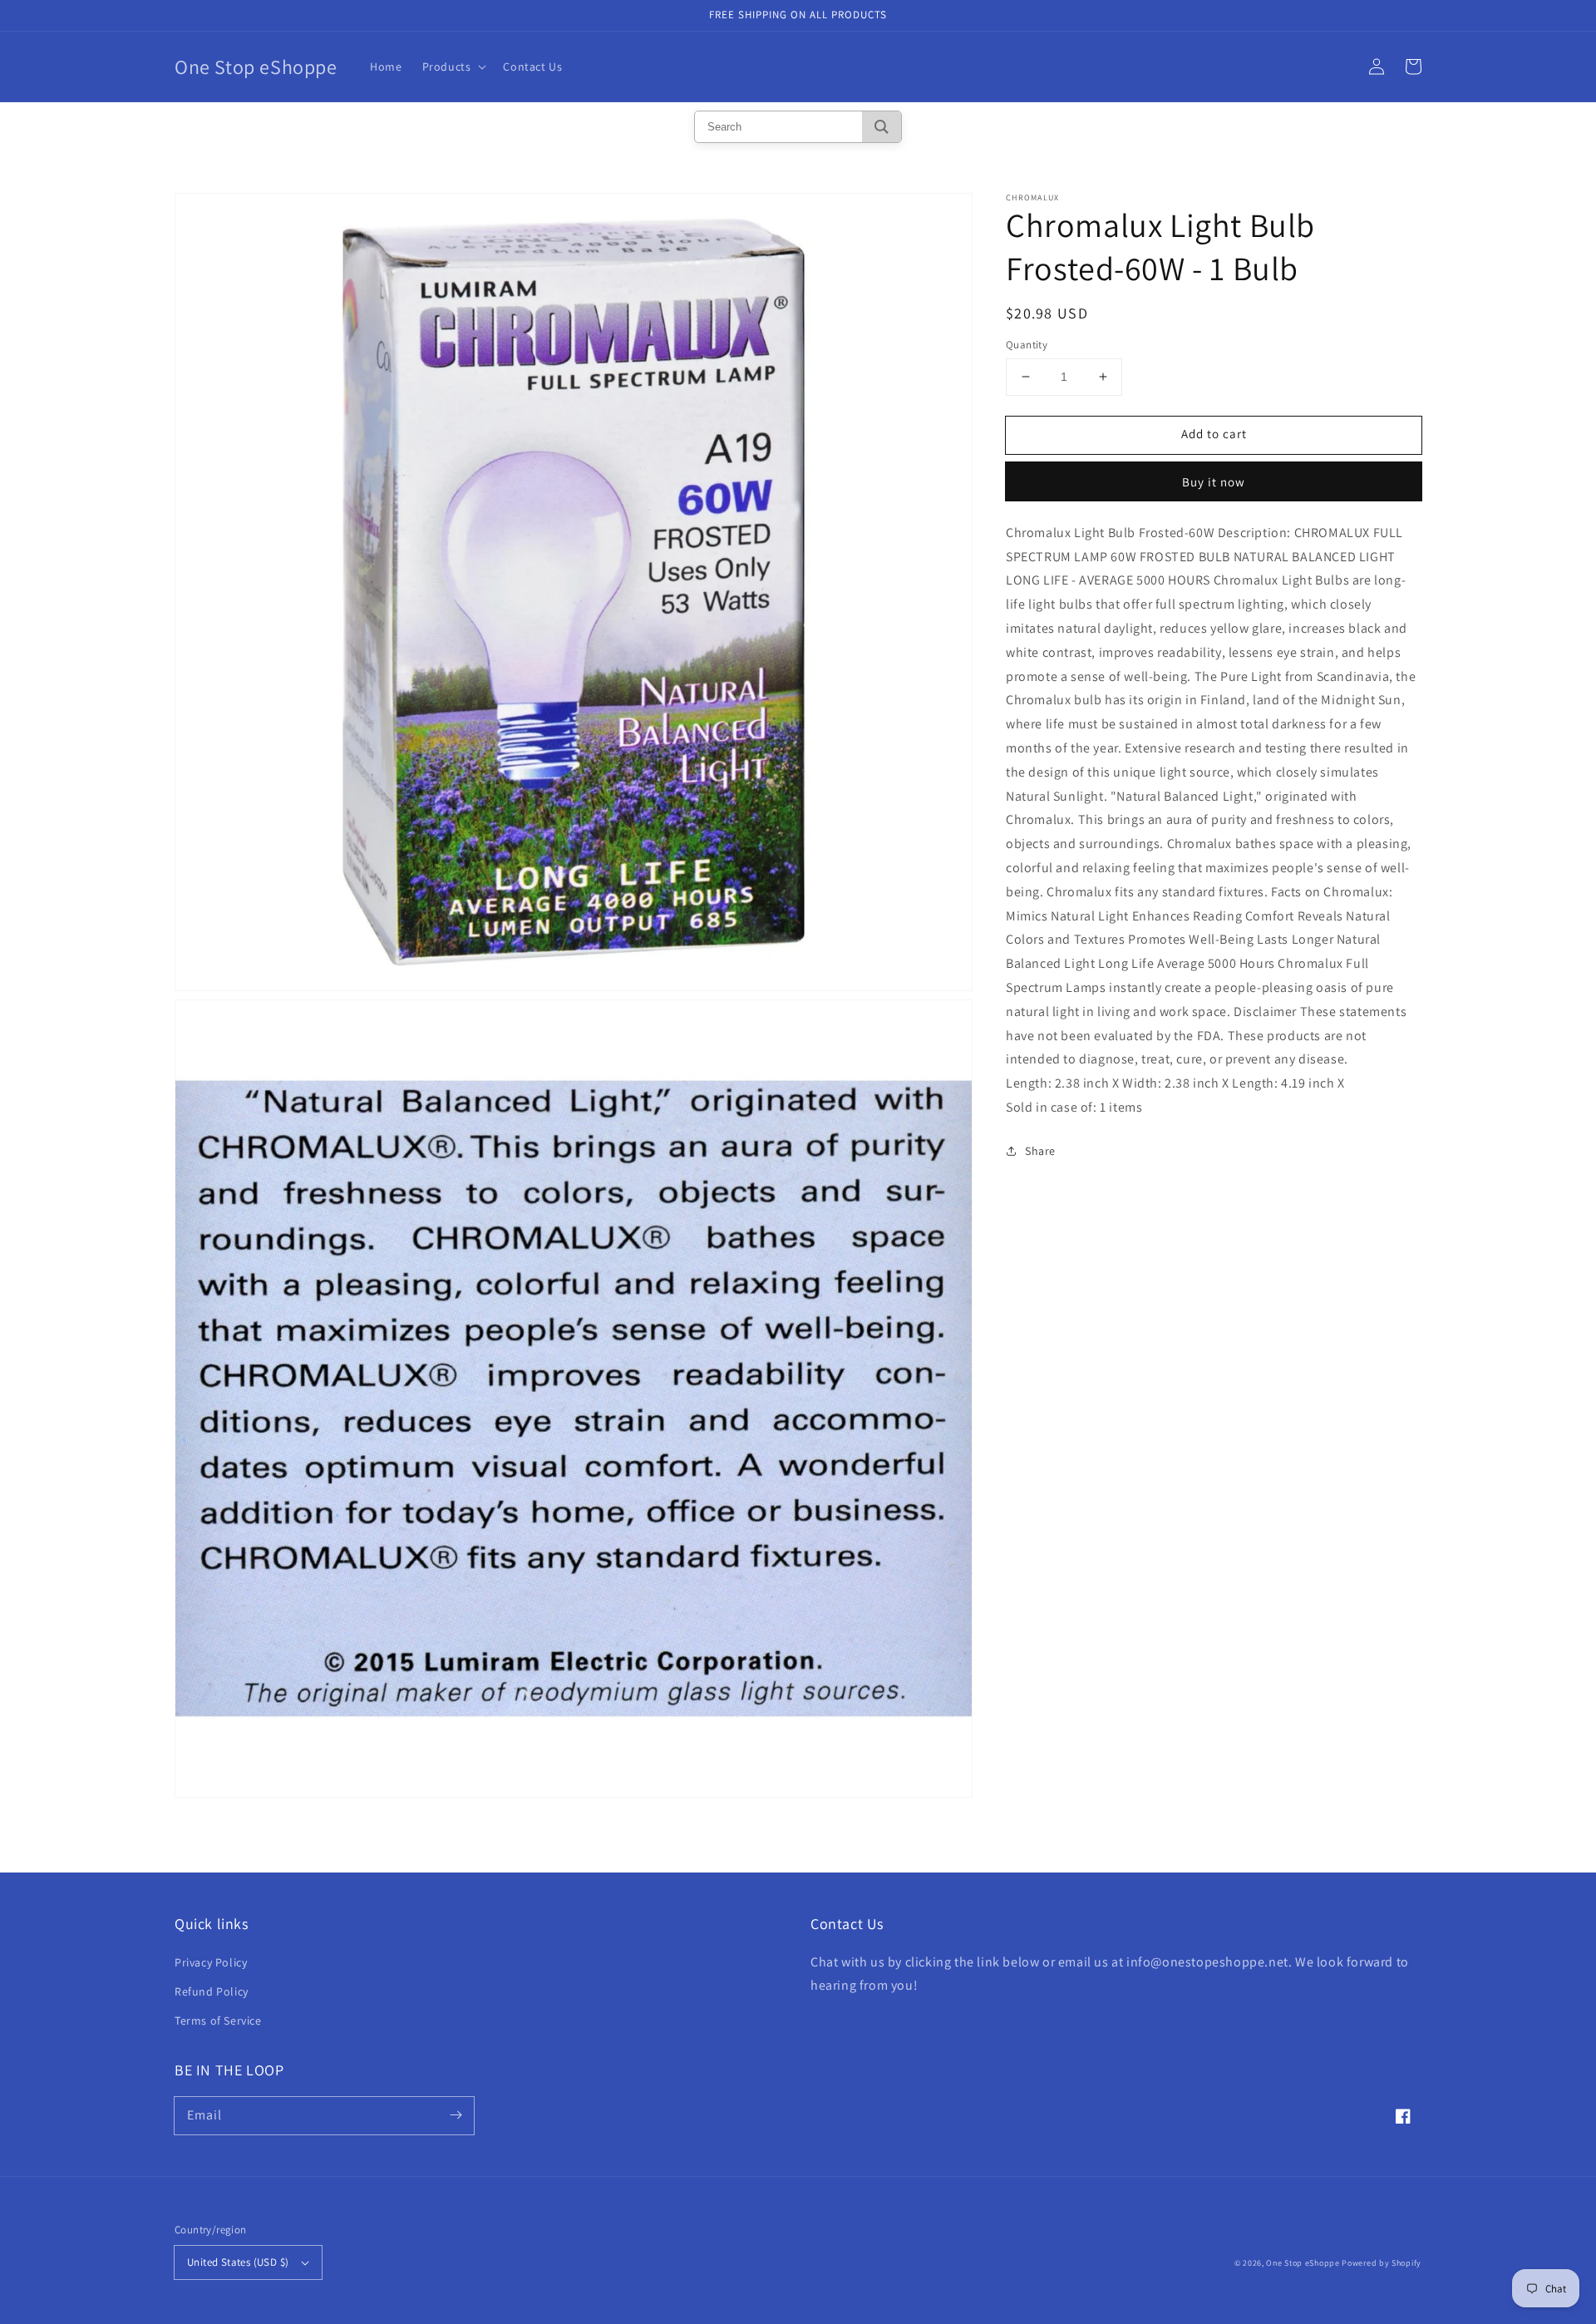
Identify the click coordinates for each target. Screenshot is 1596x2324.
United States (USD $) (238, 2262)
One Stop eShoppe (1303, 2263)
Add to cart (1214, 434)
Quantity (1027, 345)
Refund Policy (212, 1991)
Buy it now (1214, 481)
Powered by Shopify (1382, 2263)
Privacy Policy (211, 1962)
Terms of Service (218, 2021)
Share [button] (1040, 1150)
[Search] (882, 127)
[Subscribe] (456, 2115)
